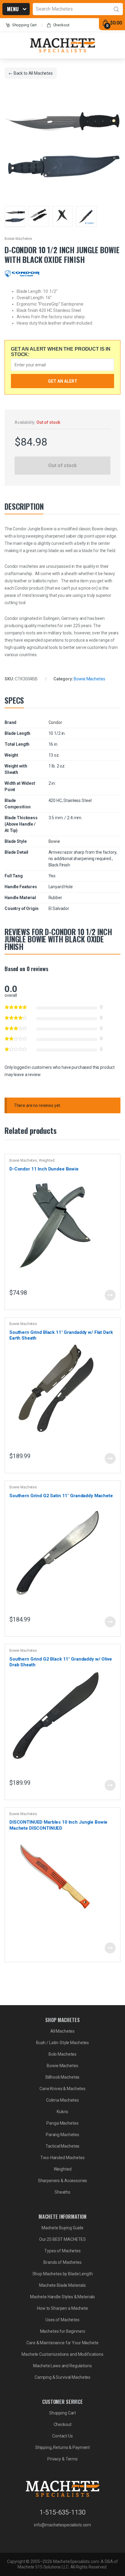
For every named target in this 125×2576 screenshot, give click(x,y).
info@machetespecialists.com (62, 2525)
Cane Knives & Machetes (62, 2089)
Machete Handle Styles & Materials (62, 2297)
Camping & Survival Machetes (62, 2377)
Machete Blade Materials (62, 2285)
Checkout (61, 25)
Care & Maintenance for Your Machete (62, 2343)
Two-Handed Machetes (62, 2158)
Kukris (62, 2112)
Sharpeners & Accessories (63, 2181)
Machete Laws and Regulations (62, 2366)
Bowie (54, 841)
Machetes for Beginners (63, 2331)
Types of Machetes (62, 2251)
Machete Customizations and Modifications (62, 2354)
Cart (24, 25)
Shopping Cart (62, 2413)
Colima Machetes (62, 2100)
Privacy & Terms (62, 2459)
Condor (55, 722)
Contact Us (62, 2436)
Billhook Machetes (63, 2077)
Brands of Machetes (62, 2262)
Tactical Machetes (63, 2146)
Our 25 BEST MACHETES (62, 2239)
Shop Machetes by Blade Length (63, 2274)
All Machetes (41, 73)
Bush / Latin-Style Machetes (62, 2043)
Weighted (47, 1160)
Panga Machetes (62, 2123)
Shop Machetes (14, 10)
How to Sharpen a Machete (62, 2308)
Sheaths (62, 2192)
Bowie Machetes (18, 239)
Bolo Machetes (62, 2054)
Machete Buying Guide (62, 2228)
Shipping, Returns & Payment (62, 2447)
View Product (110, 1295)
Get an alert (63, 381)
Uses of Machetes (62, 2320)
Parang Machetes (62, 2135)
